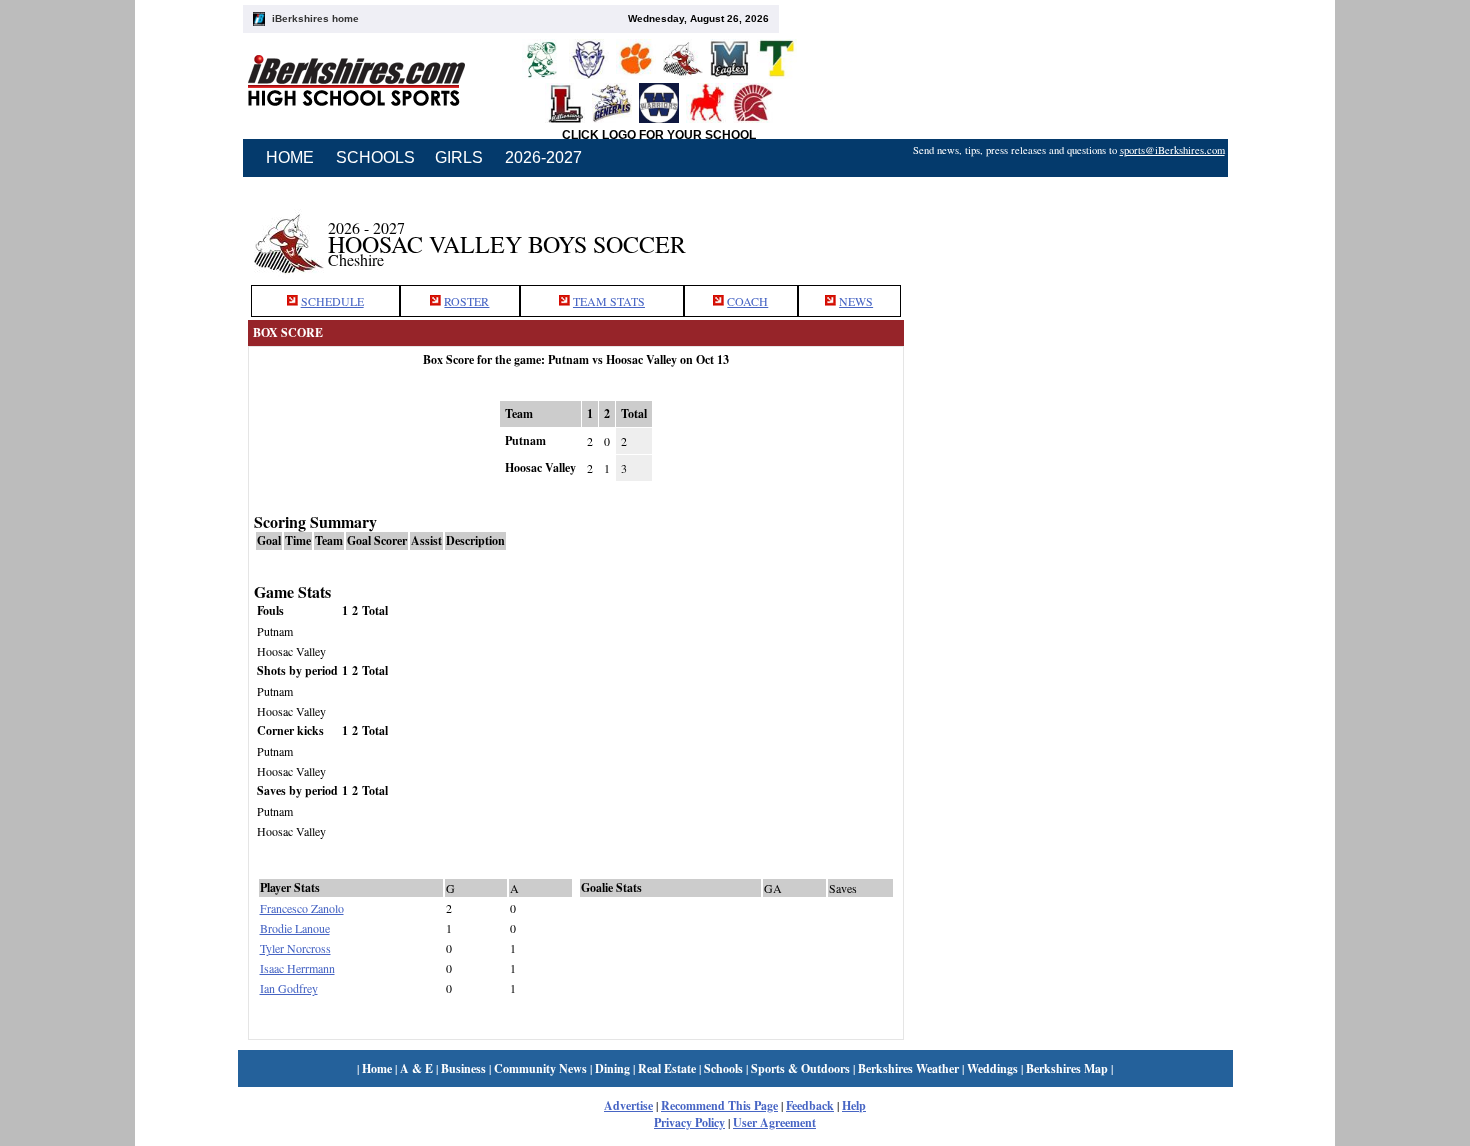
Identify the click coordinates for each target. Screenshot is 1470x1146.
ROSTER (466, 301)
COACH (747, 301)
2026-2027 (543, 157)
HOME (290, 157)
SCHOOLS (375, 157)
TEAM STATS (609, 301)
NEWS (856, 301)
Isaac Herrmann (297, 968)
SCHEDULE (332, 301)
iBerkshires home (315, 18)
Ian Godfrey (289, 988)
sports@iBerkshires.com (1172, 150)
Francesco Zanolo (302, 908)
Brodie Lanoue (295, 928)
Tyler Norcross (295, 948)
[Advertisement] (1068, 233)
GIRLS (459, 157)
